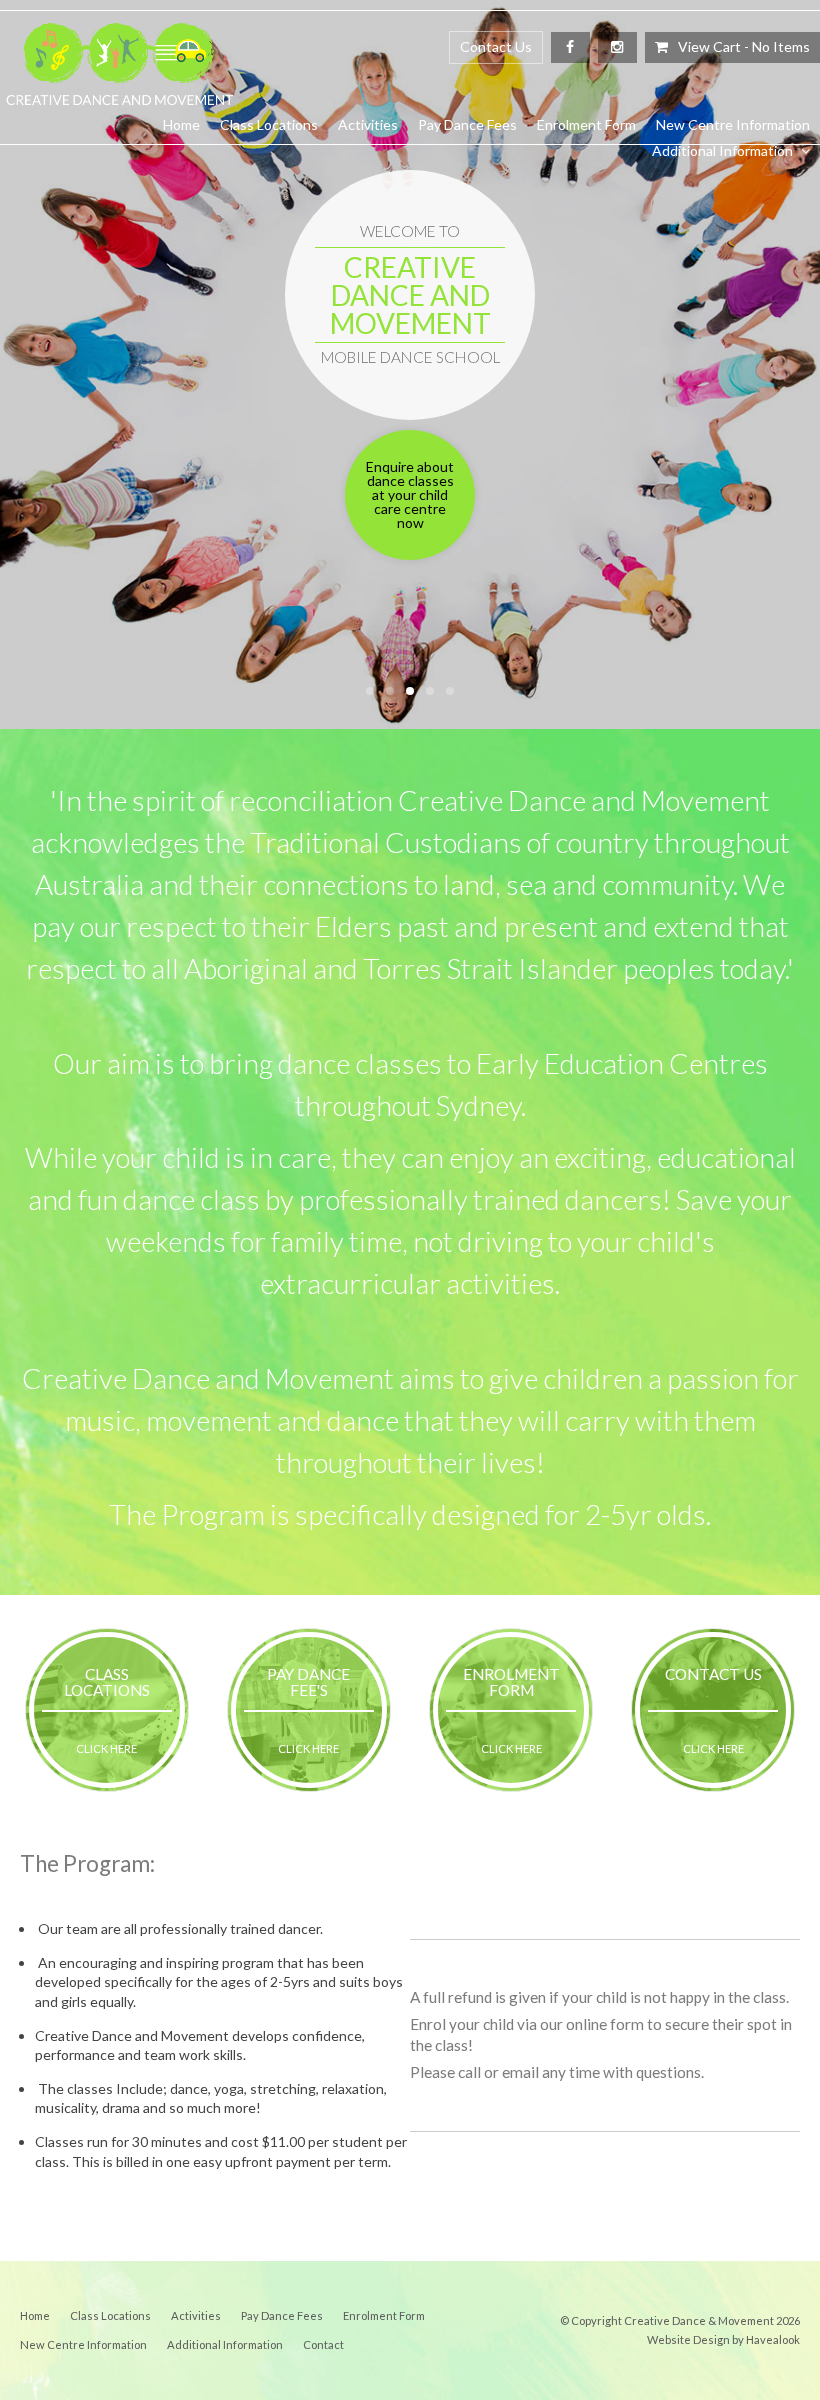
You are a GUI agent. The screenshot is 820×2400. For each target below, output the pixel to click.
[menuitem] (35, 2316)
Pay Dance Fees (467, 124)
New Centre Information (733, 124)
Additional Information (722, 150)
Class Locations (269, 124)
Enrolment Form (586, 124)
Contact (323, 2344)
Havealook (773, 2339)
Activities (368, 124)
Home (181, 124)
